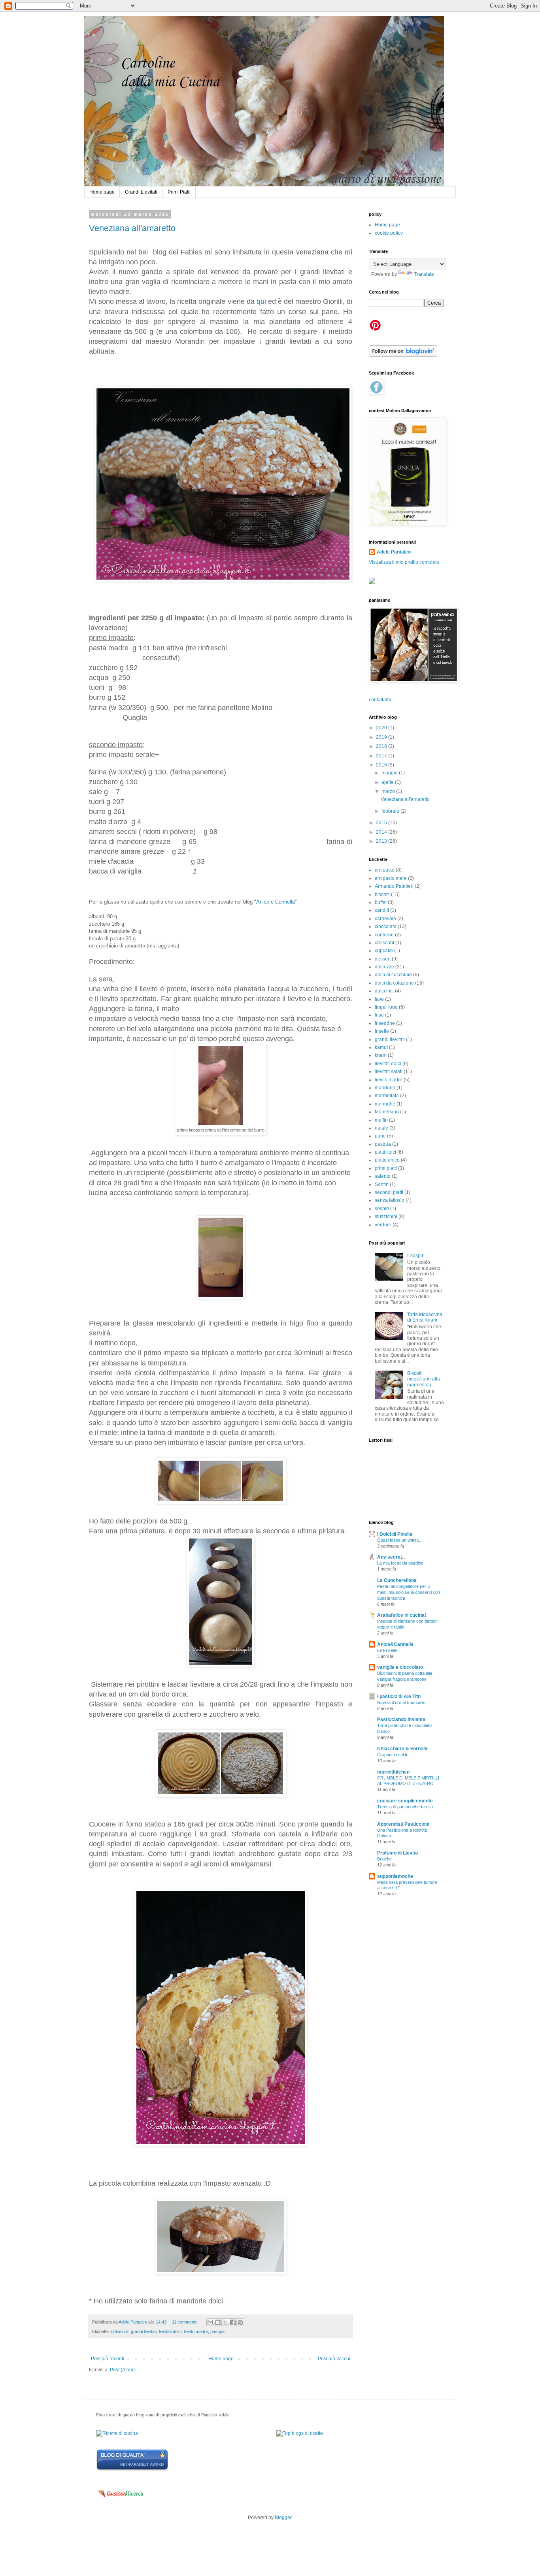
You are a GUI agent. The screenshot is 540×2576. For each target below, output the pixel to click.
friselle (382, 1031)
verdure (383, 1225)
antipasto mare (391, 878)
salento (383, 1176)
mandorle (385, 1088)
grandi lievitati (144, 2331)
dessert (383, 959)
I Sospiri (416, 1256)
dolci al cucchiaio (393, 975)
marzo (389, 791)
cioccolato (386, 926)
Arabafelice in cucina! (402, 1615)
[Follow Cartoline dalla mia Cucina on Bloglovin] (403, 355)
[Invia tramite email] (210, 2322)
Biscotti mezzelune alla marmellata (424, 1379)
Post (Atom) (122, 2370)
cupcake (384, 951)
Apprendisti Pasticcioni (403, 1824)
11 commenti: (185, 2322)
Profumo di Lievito (397, 1853)
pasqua (217, 2331)
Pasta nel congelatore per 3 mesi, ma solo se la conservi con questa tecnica (409, 1592)
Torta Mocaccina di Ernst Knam (425, 1317)
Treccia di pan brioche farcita (405, 1807)
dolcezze (120, 2331)
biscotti (382, 894)
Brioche (384, 1859)
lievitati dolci (170, 2331)
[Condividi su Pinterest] (240, 2322)
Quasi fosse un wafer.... (400, 1540)
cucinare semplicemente (405, 1801)
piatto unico (387, 1160)
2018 (382, 746)
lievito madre (196, 2331)
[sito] (132, 2469)
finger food (386, 1007)
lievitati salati (389, 1071)
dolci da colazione (394, 983)
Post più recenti (108, 2359)
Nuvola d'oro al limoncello (401, 1702)
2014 (382, 832)
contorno (384, 935)
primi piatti (386, 1168)
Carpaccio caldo (393, 1755)
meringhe (385, 1104)
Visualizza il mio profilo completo (404, 562)
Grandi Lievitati (141, 192)
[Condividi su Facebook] (233, 2322)
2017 (382, 756)
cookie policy (389, 233)
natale (381, 1128)
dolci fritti (384, 991)
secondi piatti (389, 1192)
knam (381, 1055)
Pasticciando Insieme (401, 1719)
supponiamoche (395, 1876)
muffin (381, 1120)
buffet (381, 902)
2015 (382, 823)
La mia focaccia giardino (400, 1563)
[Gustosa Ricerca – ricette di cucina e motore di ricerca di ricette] (121, 2499)
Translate (424, 274)
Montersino (387, 1112)
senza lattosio (390, 1200)
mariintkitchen (393, 1772)
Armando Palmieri (394, 886)
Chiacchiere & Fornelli (402, 1749)
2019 (382, 737)
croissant (384, 943)
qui (261, 301)
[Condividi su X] (225, 2322)
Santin (382, 1184)
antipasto (385, 870)
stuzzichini (386, 1216)
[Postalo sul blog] (218, 2322)
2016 (382, 765)
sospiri (382, 1209)
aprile (388, 782)
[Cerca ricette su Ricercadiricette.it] (300, 2433)
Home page (102, 192)
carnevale (385, 919)
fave (379, 999)
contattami (380, 700)
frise (379, 1015)
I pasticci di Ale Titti (399, 1697)
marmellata (387, 1096)
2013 (382, 841)
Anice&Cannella (395, 1644)
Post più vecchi (334, 2359)
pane (380, 1136)
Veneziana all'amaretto (132, 228)
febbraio (391, 811)
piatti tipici (385, 1152)
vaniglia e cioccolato (400, 1667)
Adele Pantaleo (394, 552)
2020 (382, 728)
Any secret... (391, 1557)
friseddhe (385, 1023)
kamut (381, 1047)
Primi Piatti (179, 192)
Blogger (283, 2518)
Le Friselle (387, 1650)
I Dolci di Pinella (395, 1534)
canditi (382, 910)
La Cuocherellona (397, 1580)
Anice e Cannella (276, 902)
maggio (390, 773)
